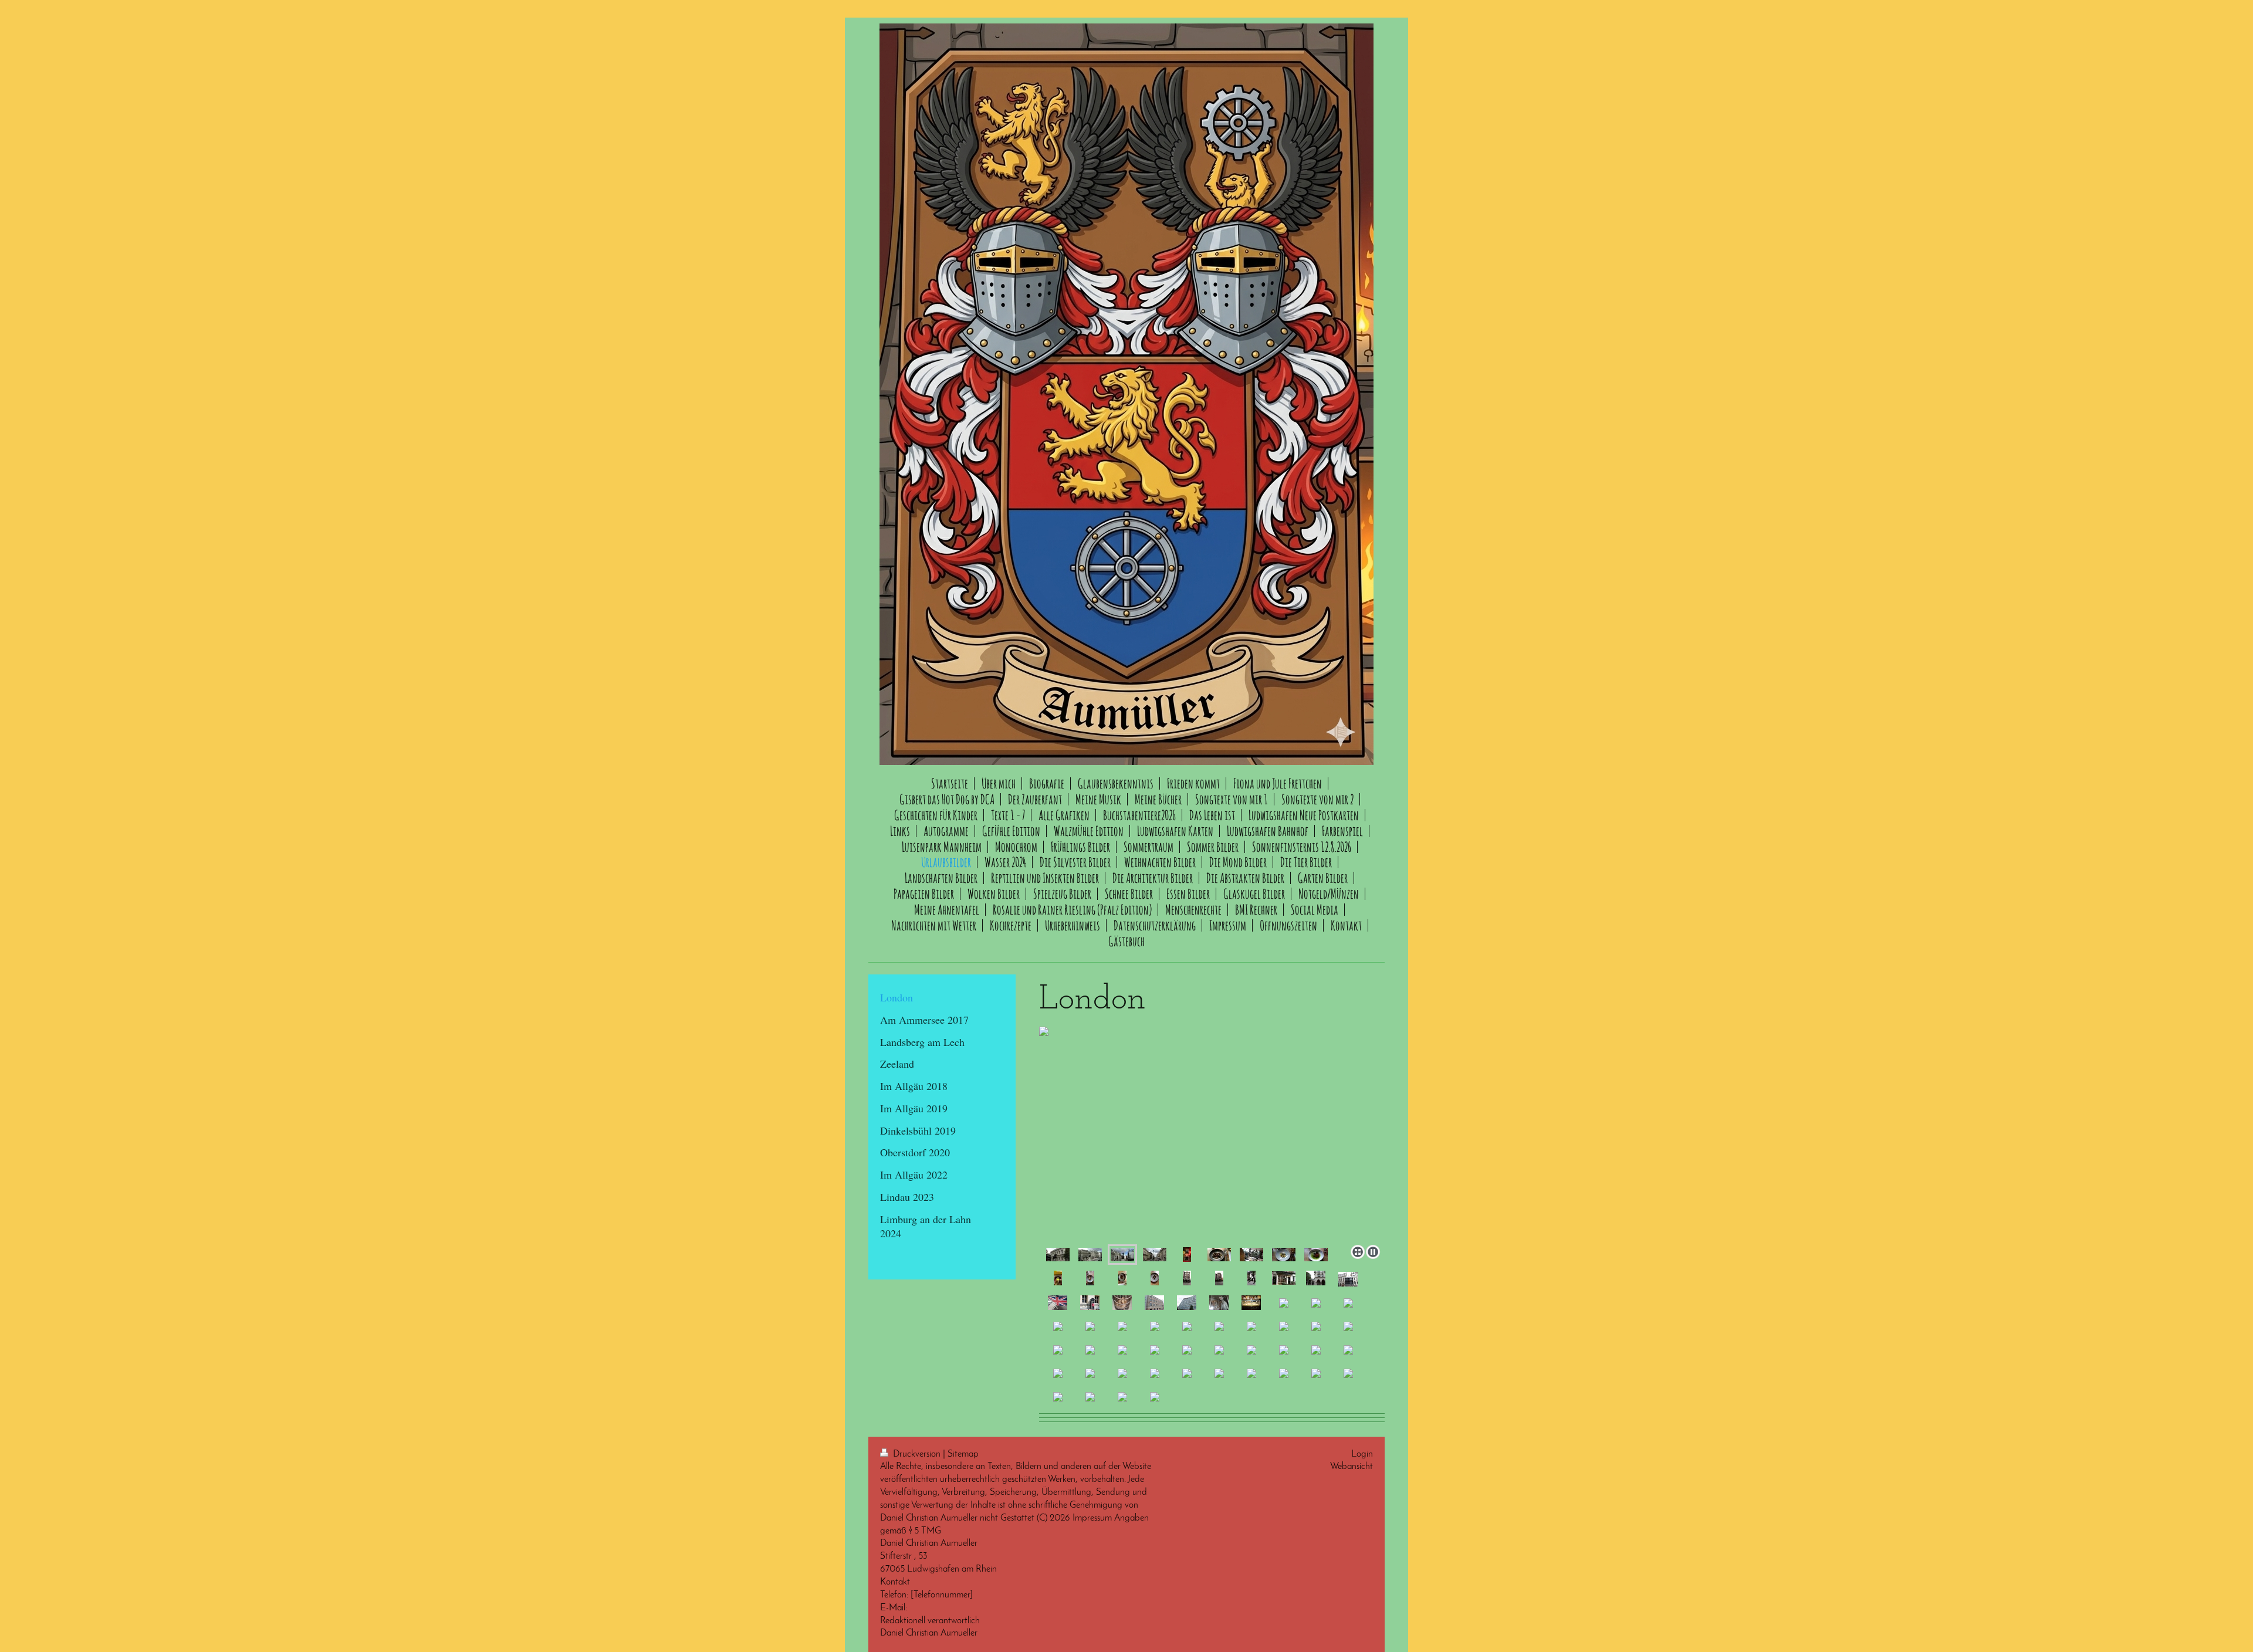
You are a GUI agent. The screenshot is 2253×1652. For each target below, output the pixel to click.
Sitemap (963, 1454)
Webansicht (1352, 1467)
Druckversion (917, 1454)
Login (1362, 1454)
